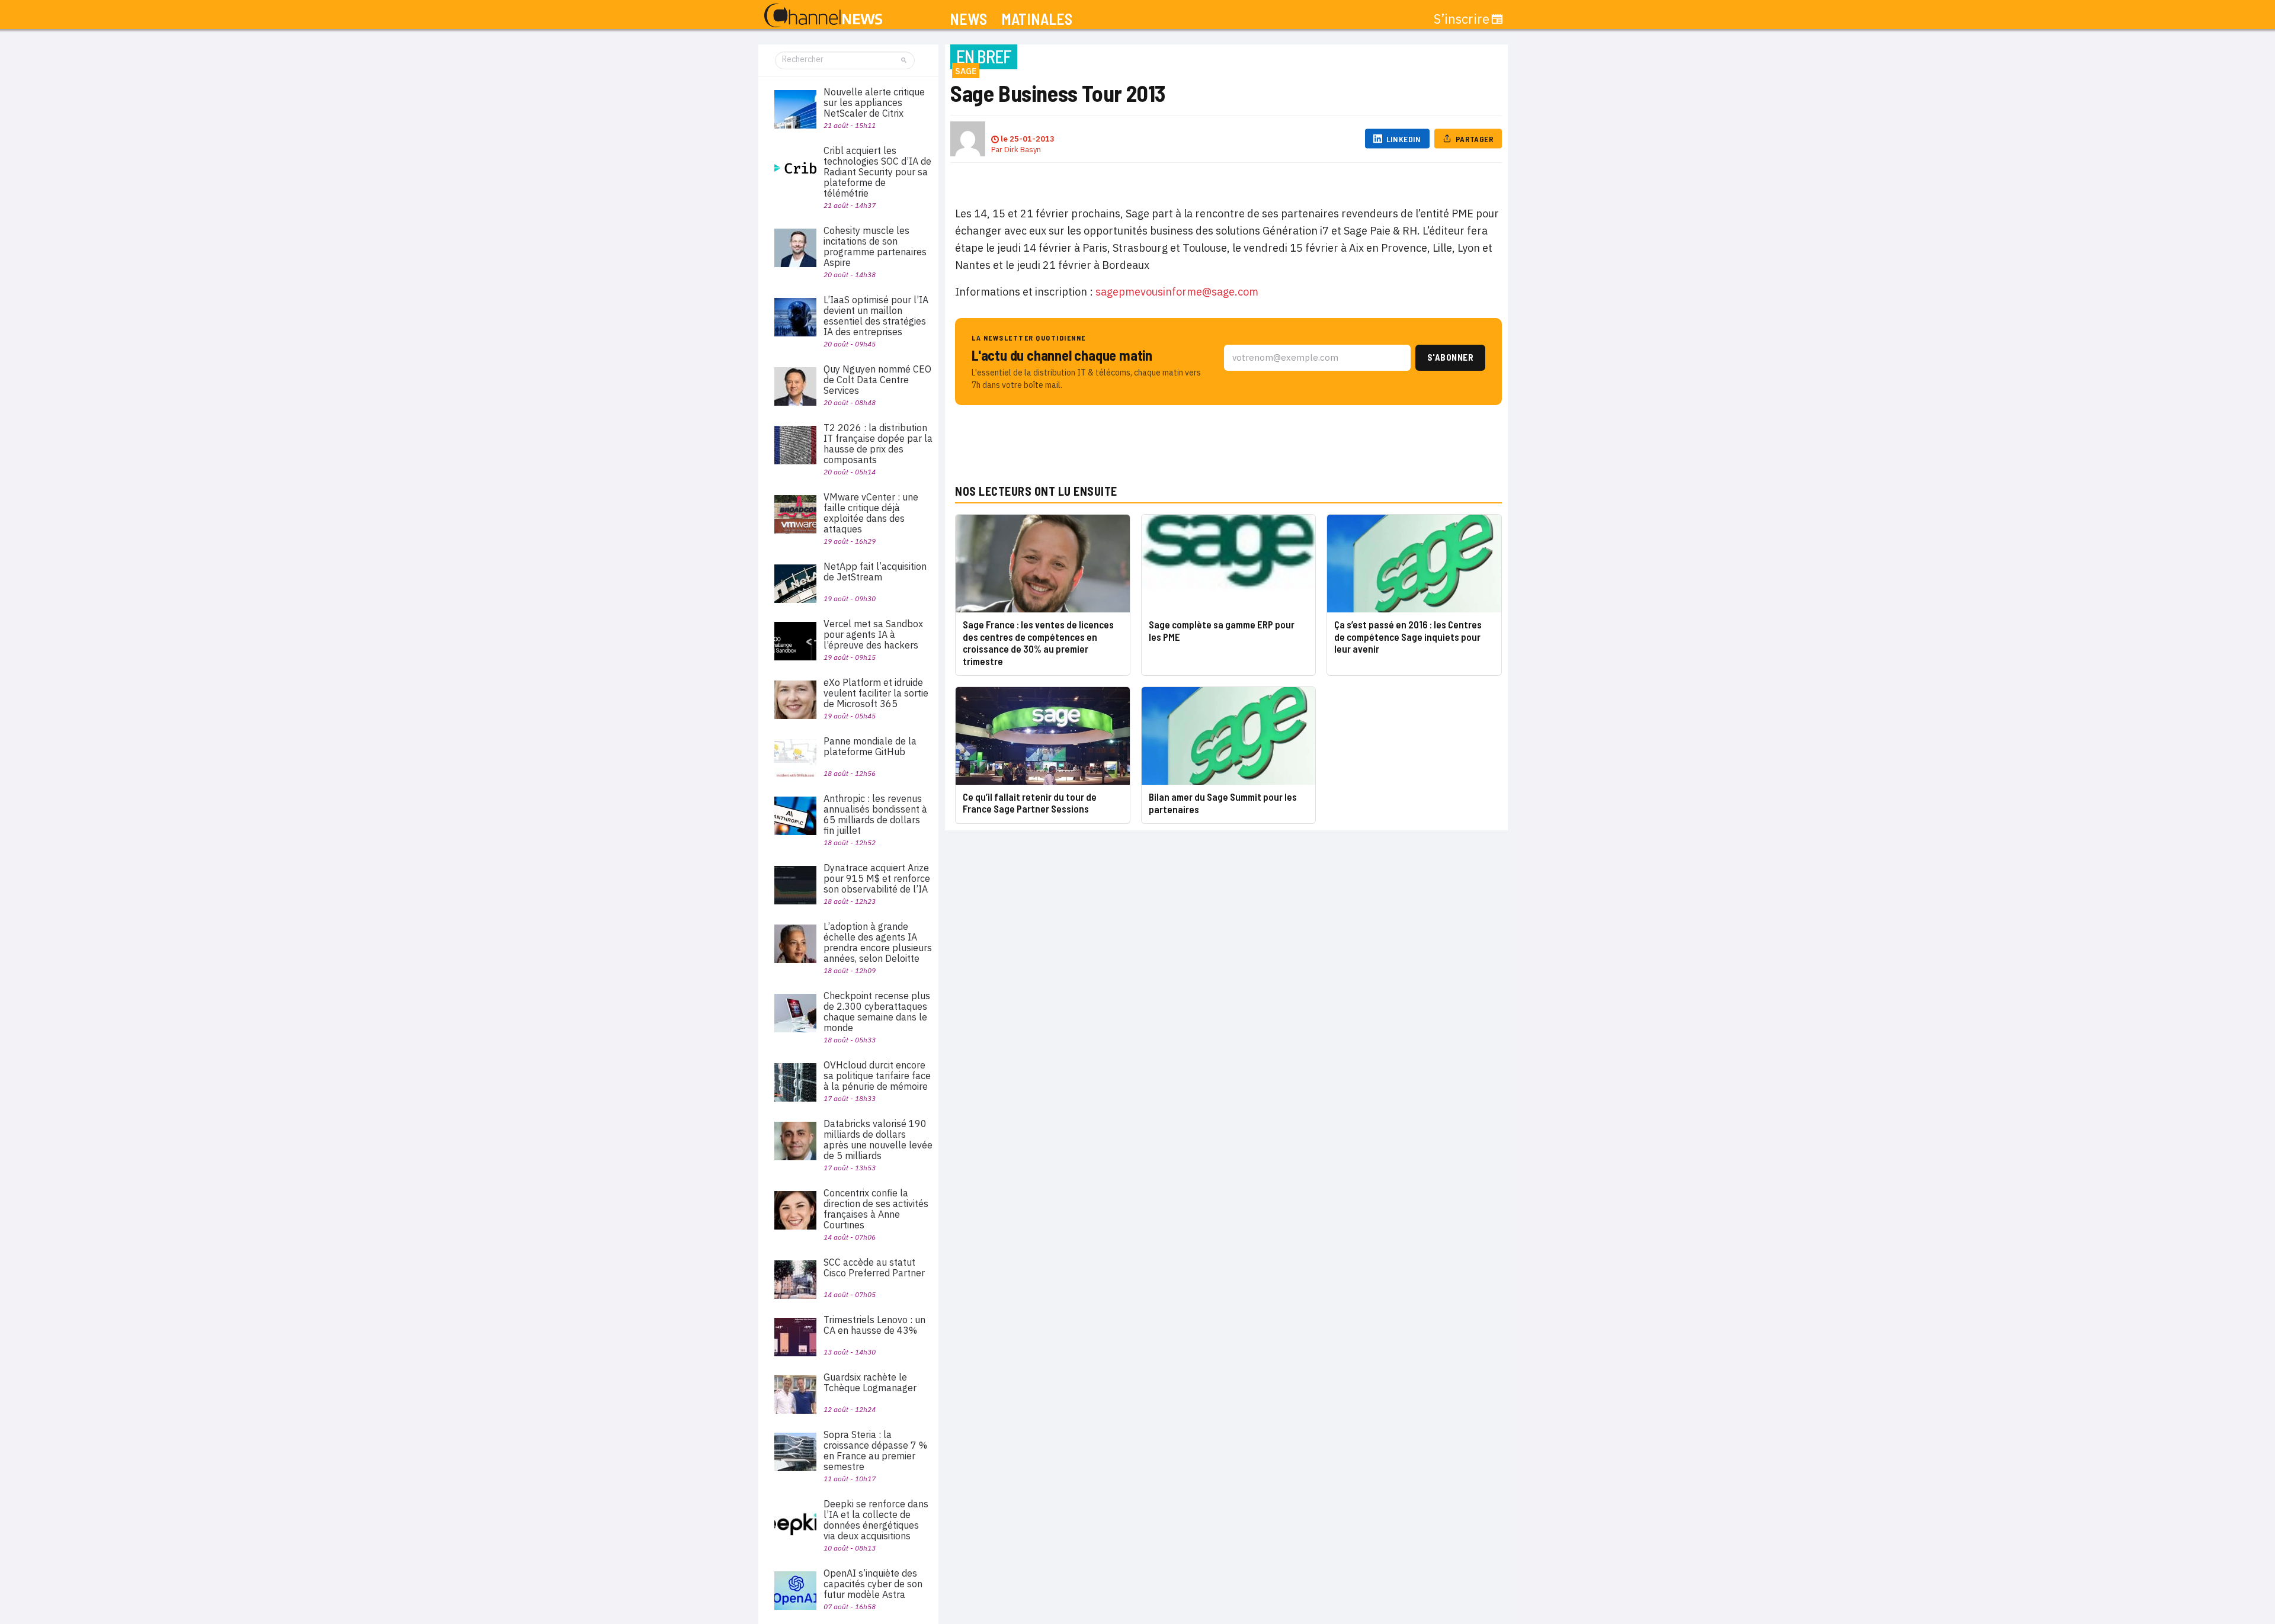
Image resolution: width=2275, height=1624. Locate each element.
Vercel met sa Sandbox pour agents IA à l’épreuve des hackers (873, 634)
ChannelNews (823, 16)
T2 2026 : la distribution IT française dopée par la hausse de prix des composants (878, 444)
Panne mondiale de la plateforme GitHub (870, 746)
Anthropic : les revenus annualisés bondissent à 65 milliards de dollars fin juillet (875, 814)
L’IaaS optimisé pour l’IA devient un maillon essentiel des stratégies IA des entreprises (876, 316)
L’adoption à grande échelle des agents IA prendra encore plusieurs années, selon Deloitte (878, 942)
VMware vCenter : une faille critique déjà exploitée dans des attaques (871, 513)
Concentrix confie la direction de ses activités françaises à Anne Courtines (876, 1209)
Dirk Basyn (1023, 150)
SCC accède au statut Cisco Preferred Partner (874, 1267)
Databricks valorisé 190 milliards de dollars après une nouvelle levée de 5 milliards (878, 1140)
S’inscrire (1462, 19)
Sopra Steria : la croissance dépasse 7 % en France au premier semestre (875, 1450)
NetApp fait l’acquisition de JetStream (875, 572)
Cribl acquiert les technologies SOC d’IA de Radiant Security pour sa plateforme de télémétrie (877, 172)
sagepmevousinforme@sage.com (1177, 292)
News (968, 19)
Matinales (1037, 19)
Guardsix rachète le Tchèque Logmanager (870, 1382)
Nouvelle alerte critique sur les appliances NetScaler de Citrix (874, 102)
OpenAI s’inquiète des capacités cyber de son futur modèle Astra (873, 1584)
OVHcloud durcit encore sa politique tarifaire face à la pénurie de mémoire (877, 1076)
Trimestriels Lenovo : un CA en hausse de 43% (874, 1325)
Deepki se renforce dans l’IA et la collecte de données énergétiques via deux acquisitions (876, 1520)
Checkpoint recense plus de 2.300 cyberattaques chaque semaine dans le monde (877, 1012)
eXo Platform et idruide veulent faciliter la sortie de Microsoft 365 (876, 693)
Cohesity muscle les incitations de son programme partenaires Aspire (875, 246)
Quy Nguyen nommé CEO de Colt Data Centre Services (877, 380)
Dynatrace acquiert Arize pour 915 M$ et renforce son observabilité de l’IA (877, 878)
